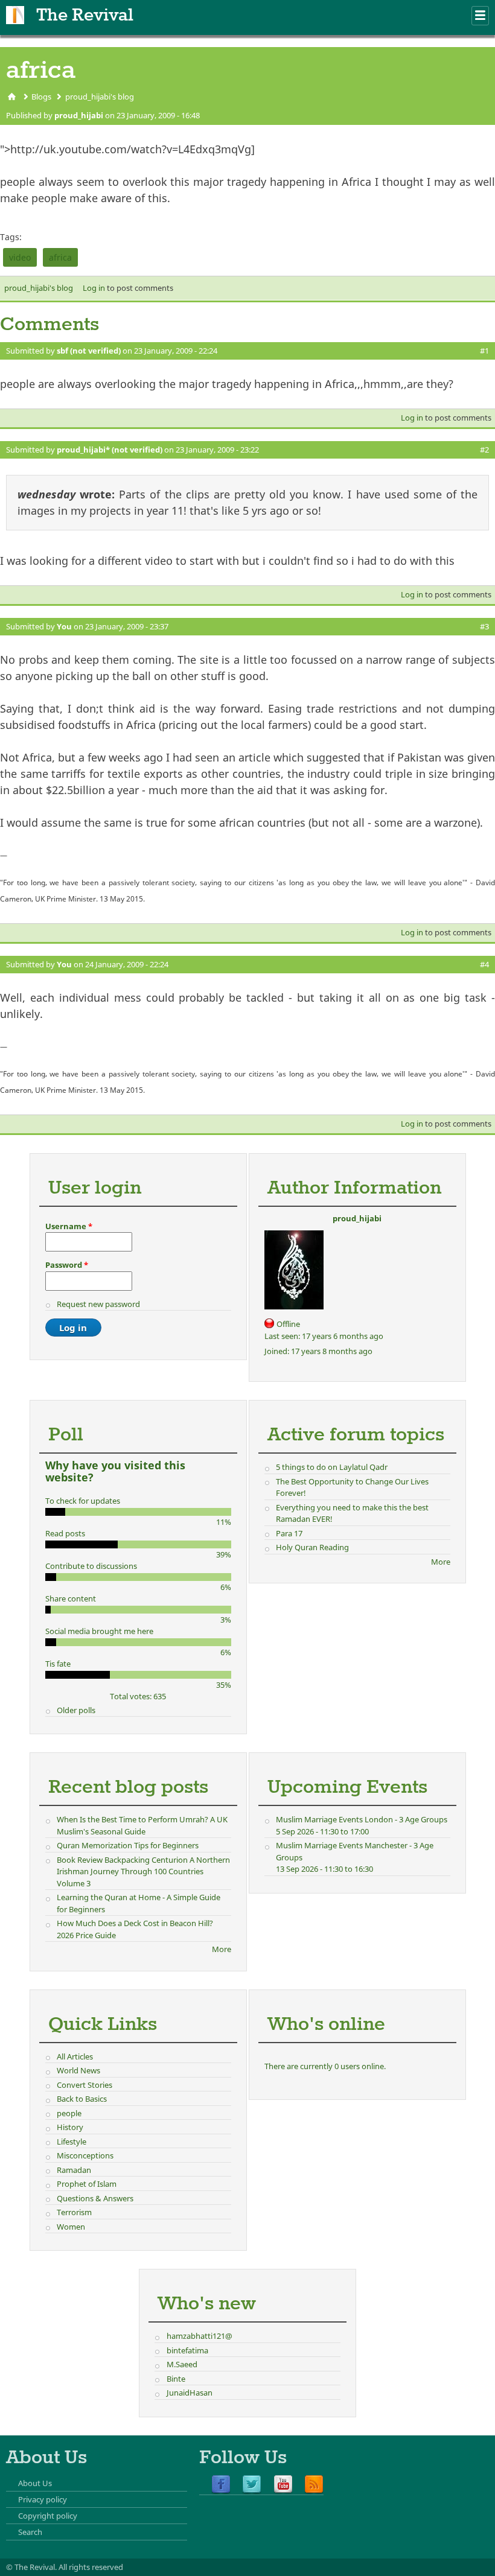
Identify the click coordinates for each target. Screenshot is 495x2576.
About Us (35, 2483)
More (441, 1562)
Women (71, 2227)
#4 (484, 964)
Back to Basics (82, 2099)
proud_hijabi (79, 115)
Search (30, 2532)
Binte (176, 2379)
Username (69, 1226)
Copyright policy (48, 2516)
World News (78, 2070)
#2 (484, 450)
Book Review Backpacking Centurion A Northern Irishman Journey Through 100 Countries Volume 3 (143, 1872)
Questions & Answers (95, 2198)
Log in (94, 288)
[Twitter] (252, 2485)
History (70, 2127)
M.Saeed (182, 2364)
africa (60, 257)
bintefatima (187, 2350)
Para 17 (289, 1533)
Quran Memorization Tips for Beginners (128, 1845)
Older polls (76, 1710)
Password (67, 1265)
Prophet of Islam (87, 2184)
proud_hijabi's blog (100, 97)
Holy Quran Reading (312, 1547)
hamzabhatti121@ (200, 2336)
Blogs (41, 97)
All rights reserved (91, 2567)
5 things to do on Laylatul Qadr (332, 1467)
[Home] (15, 15)
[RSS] (314, 2485)
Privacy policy (43, 2499)
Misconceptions (85, 2155)
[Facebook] (221, 2485)
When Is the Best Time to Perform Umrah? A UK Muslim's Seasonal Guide (142, 1825)
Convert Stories (85, 2085)
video (20, 257)
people (69, 2113)
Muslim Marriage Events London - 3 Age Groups (362, 1819)
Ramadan (74, 2170)
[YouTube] (283, 2485)
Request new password (98, 1304)
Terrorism (74, 2212)
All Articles (75, 2056)
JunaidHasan (190, 2393)
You (64, 626)
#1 (484, 351)
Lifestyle (72, 2142)
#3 (484, 626)
